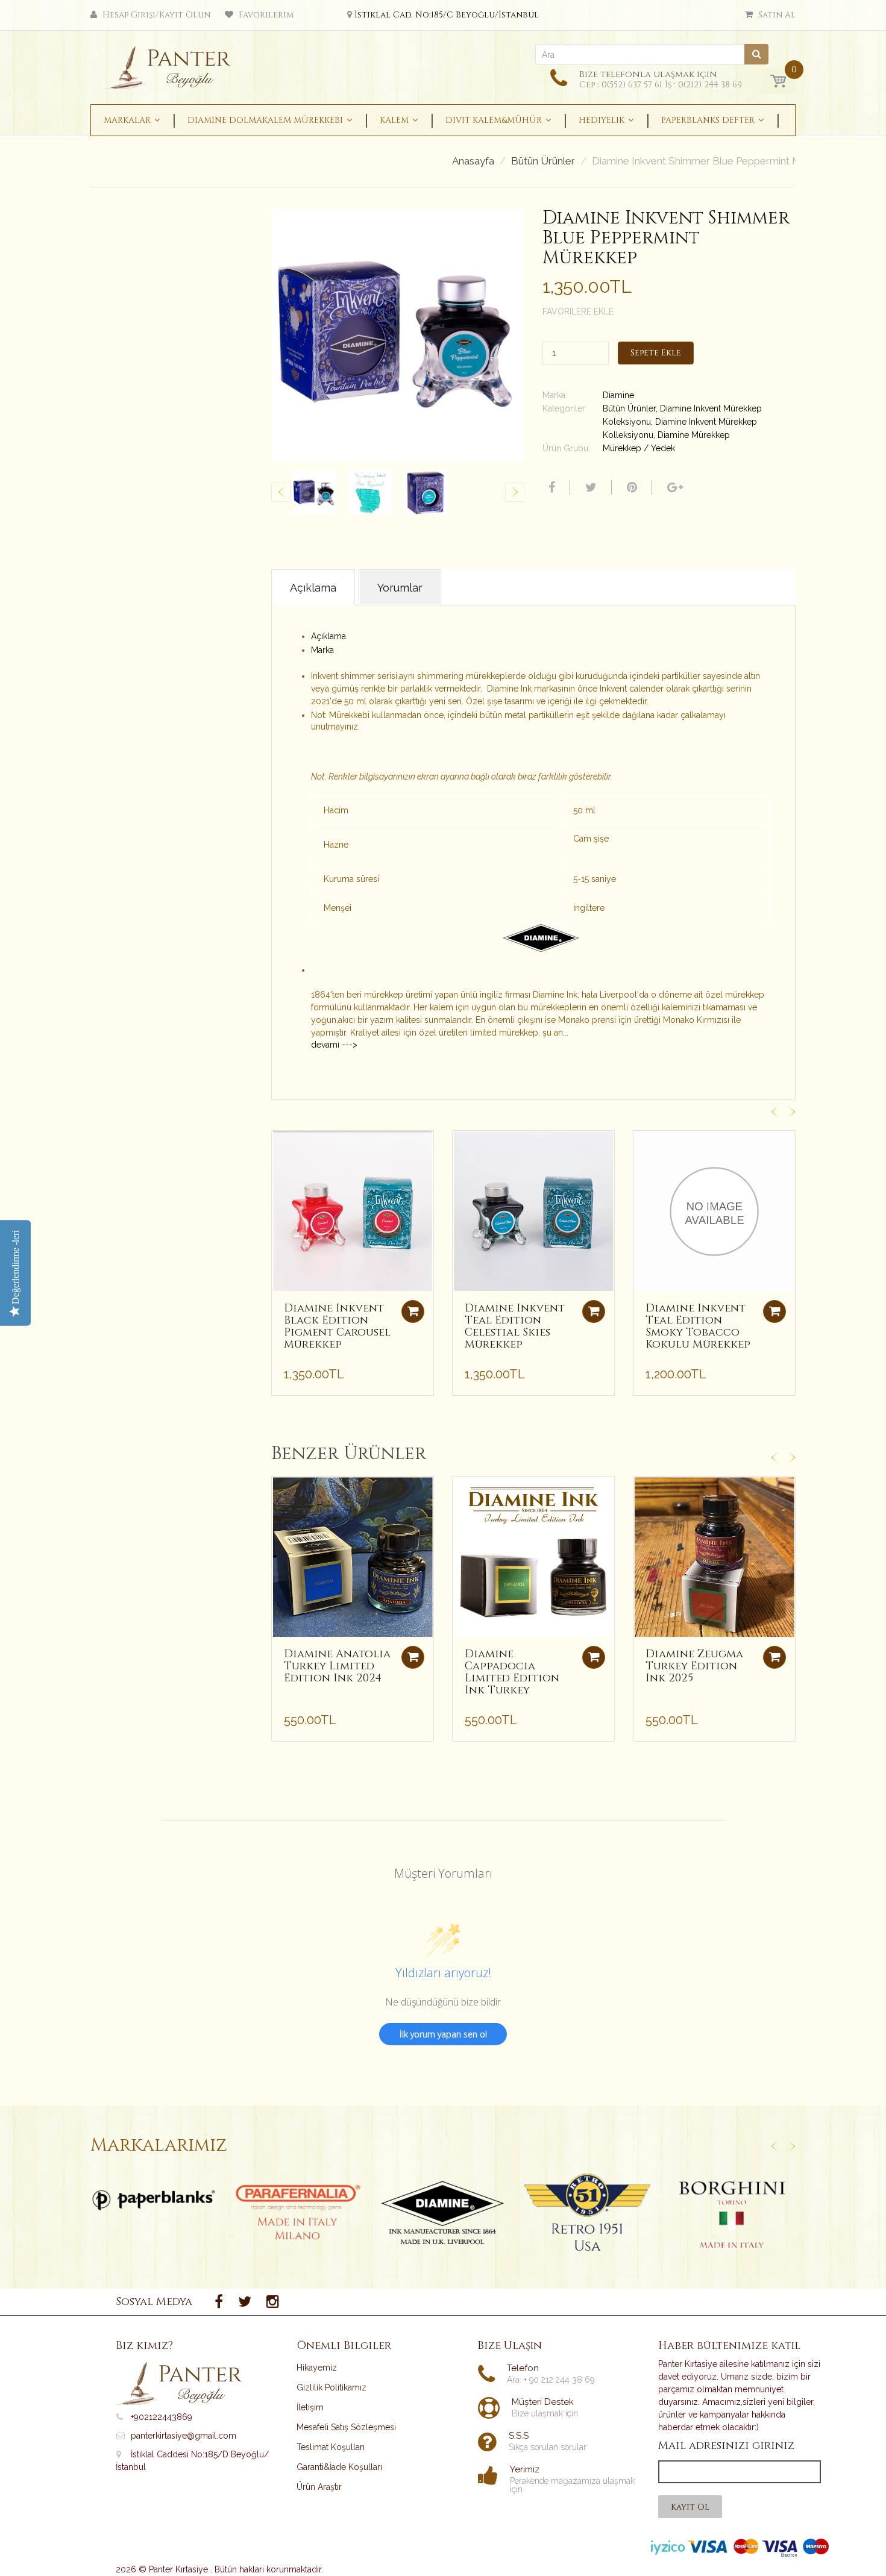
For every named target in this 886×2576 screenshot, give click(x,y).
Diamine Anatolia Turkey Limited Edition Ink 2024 (337, 1666)
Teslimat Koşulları (331, 2447)
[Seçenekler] (413, 1657)
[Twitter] (589, 487)
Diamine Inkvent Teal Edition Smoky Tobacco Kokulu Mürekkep (698, 1326)
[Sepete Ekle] (413, 1311)
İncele (154, 2200)
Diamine (618, 395)
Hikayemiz (317, 2368)
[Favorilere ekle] (281, 1146)
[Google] (674, 487)
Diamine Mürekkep (694, 435)
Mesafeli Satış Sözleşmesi (346, 2427)
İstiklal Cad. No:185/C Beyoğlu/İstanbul (447, 15)
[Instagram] (273, 2302)
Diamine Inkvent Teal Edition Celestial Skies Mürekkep (515, 1326)
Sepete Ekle (656, 353)
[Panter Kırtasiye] (172, 64)
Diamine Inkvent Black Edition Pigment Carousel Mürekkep (337, 1326)
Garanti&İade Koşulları (339, 2467)
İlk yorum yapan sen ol (443, 2034)
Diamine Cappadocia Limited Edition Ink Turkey (512, 1672)
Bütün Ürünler (543, 161)
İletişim (310, 2407)
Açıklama (328, 636)
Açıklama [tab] (313, 588)
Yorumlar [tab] (400, 588)
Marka (322, 650)
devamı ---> (334, 1045)
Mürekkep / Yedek (639, 448)
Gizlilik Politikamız (331, 2387)
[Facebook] (550, 487)
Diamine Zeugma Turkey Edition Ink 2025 (694, 1666)
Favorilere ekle (578, 311)
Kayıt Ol (690, 2507)
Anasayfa (473, 161)
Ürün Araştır (319, 2487)
